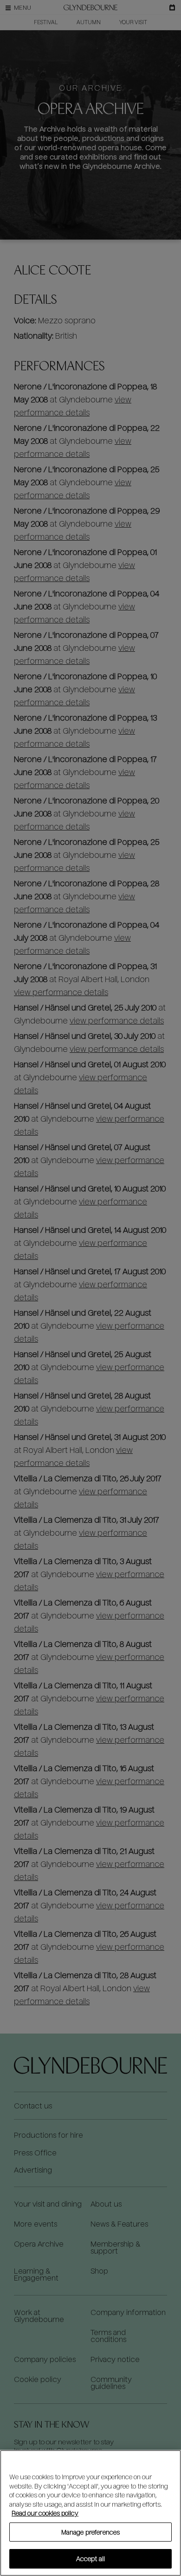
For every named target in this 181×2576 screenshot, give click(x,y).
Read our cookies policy (45, 2513)
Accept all (90, 2559)
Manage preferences (90, 2532)
